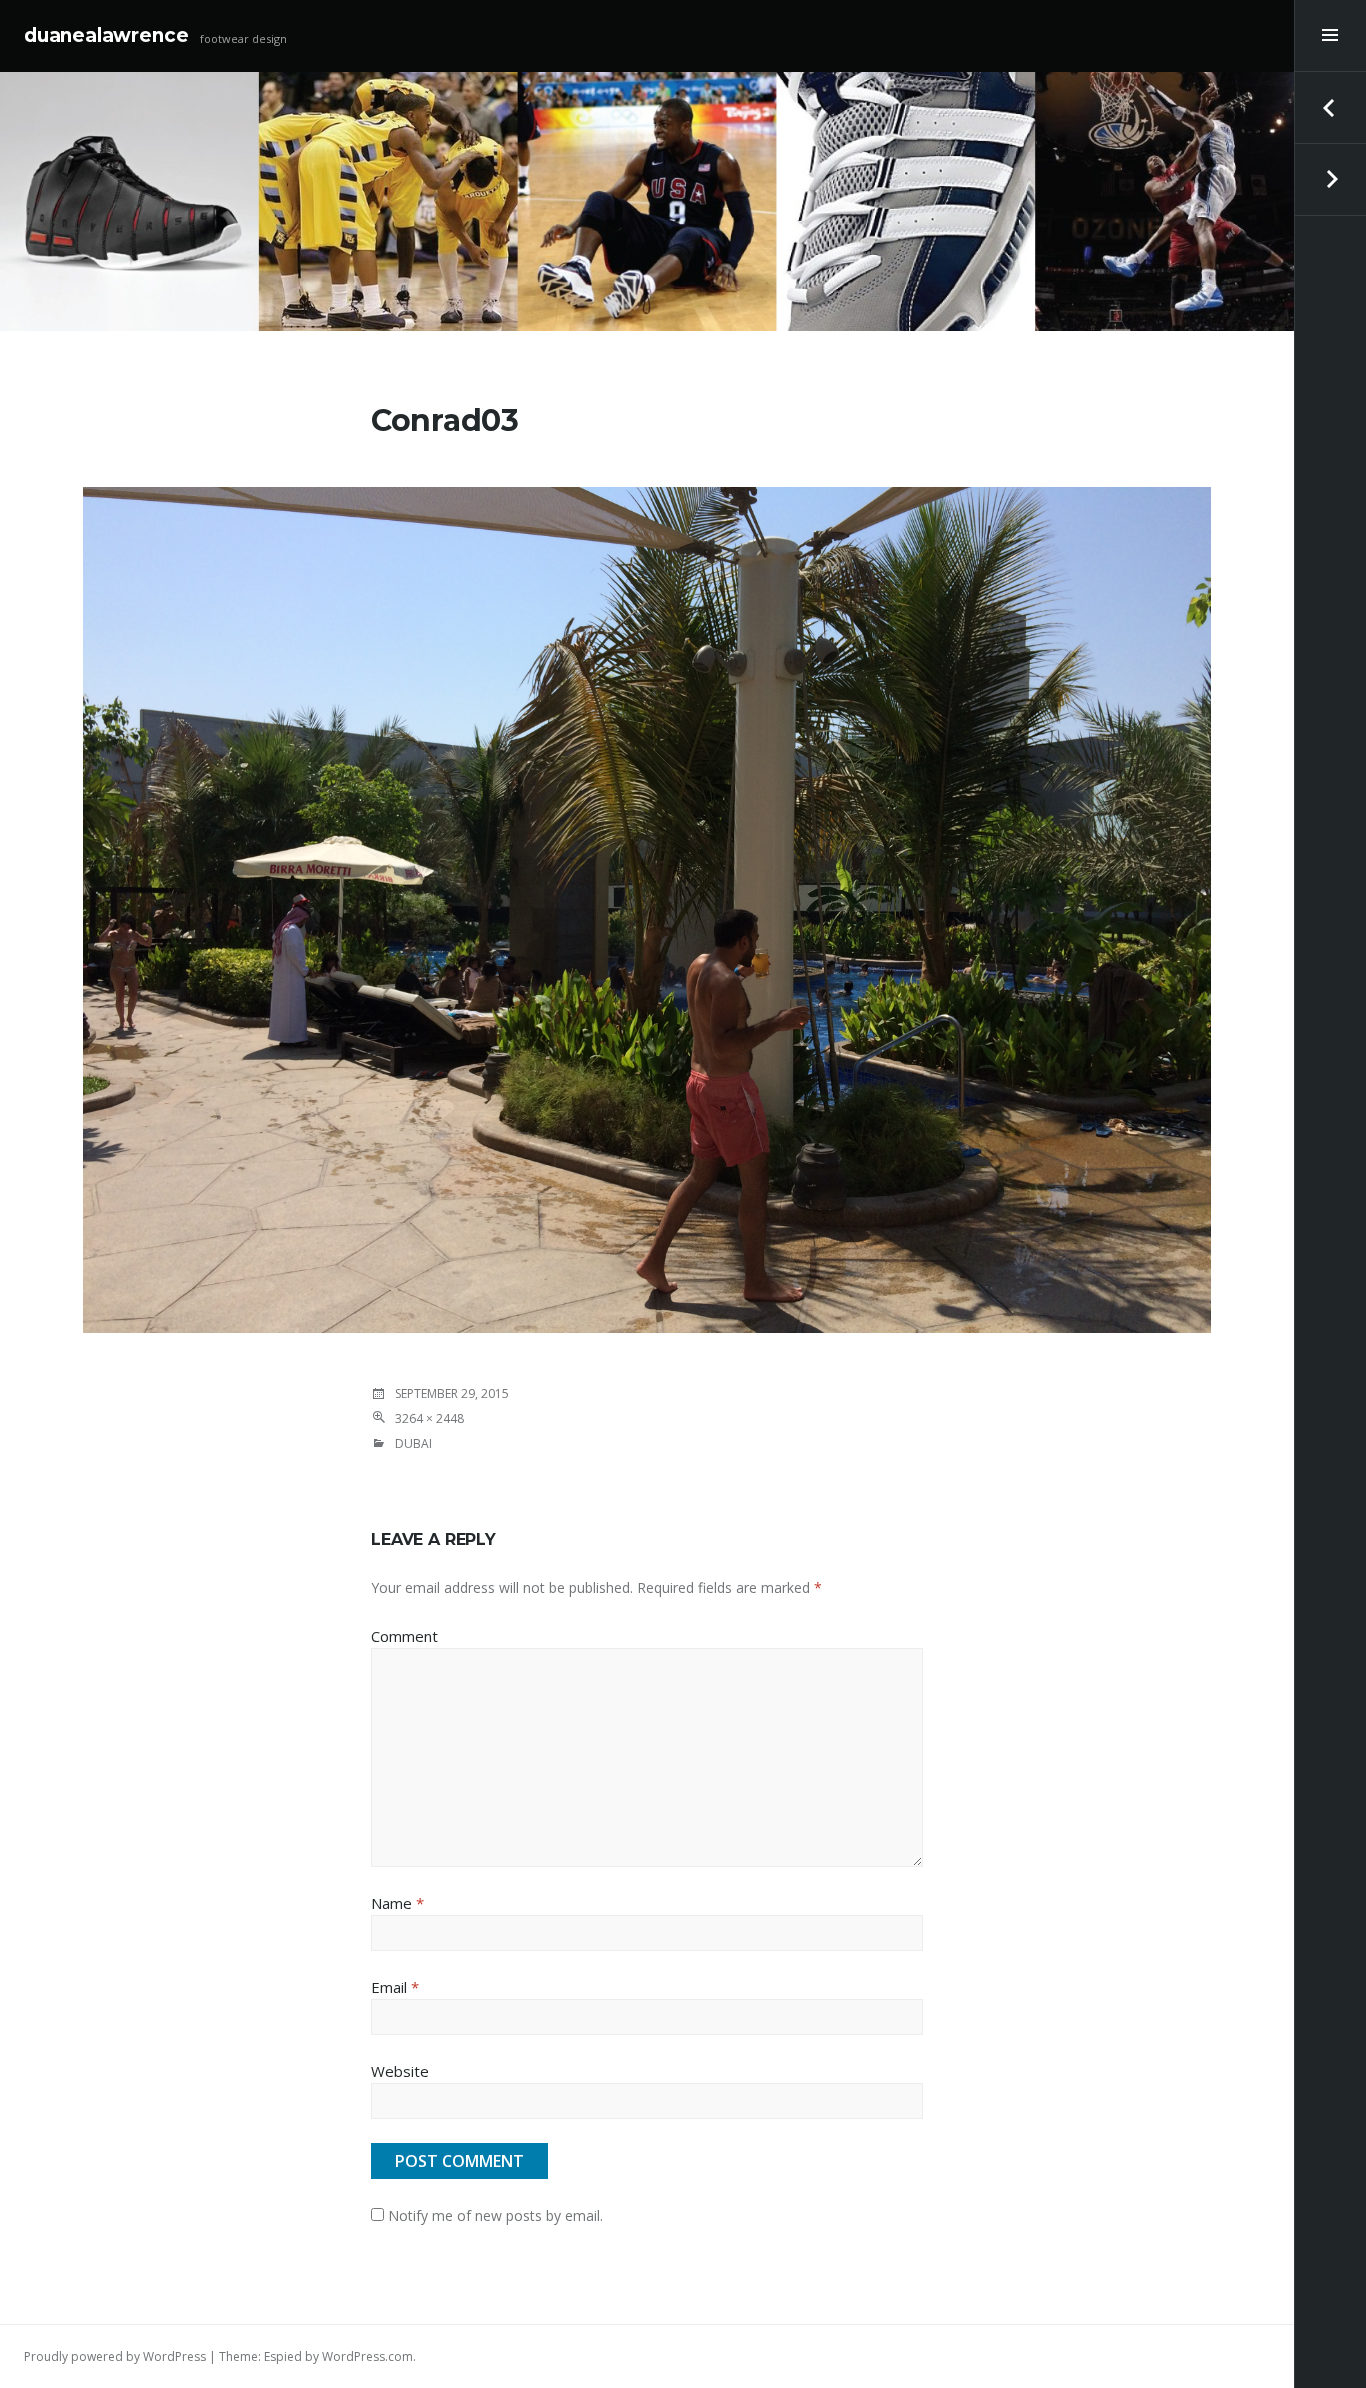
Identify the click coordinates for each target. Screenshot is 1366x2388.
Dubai (413, 1443)
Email (395, 1987)
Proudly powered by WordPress (115, 2356)
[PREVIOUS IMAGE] (1330, 108)
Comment (404, 1636)
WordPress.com (367, 2356)
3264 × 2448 (429, 1418)
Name (397, 1903)
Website (400, 2071)
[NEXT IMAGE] (1330, 180)
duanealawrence (106, 35)
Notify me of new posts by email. (495, 2215)
